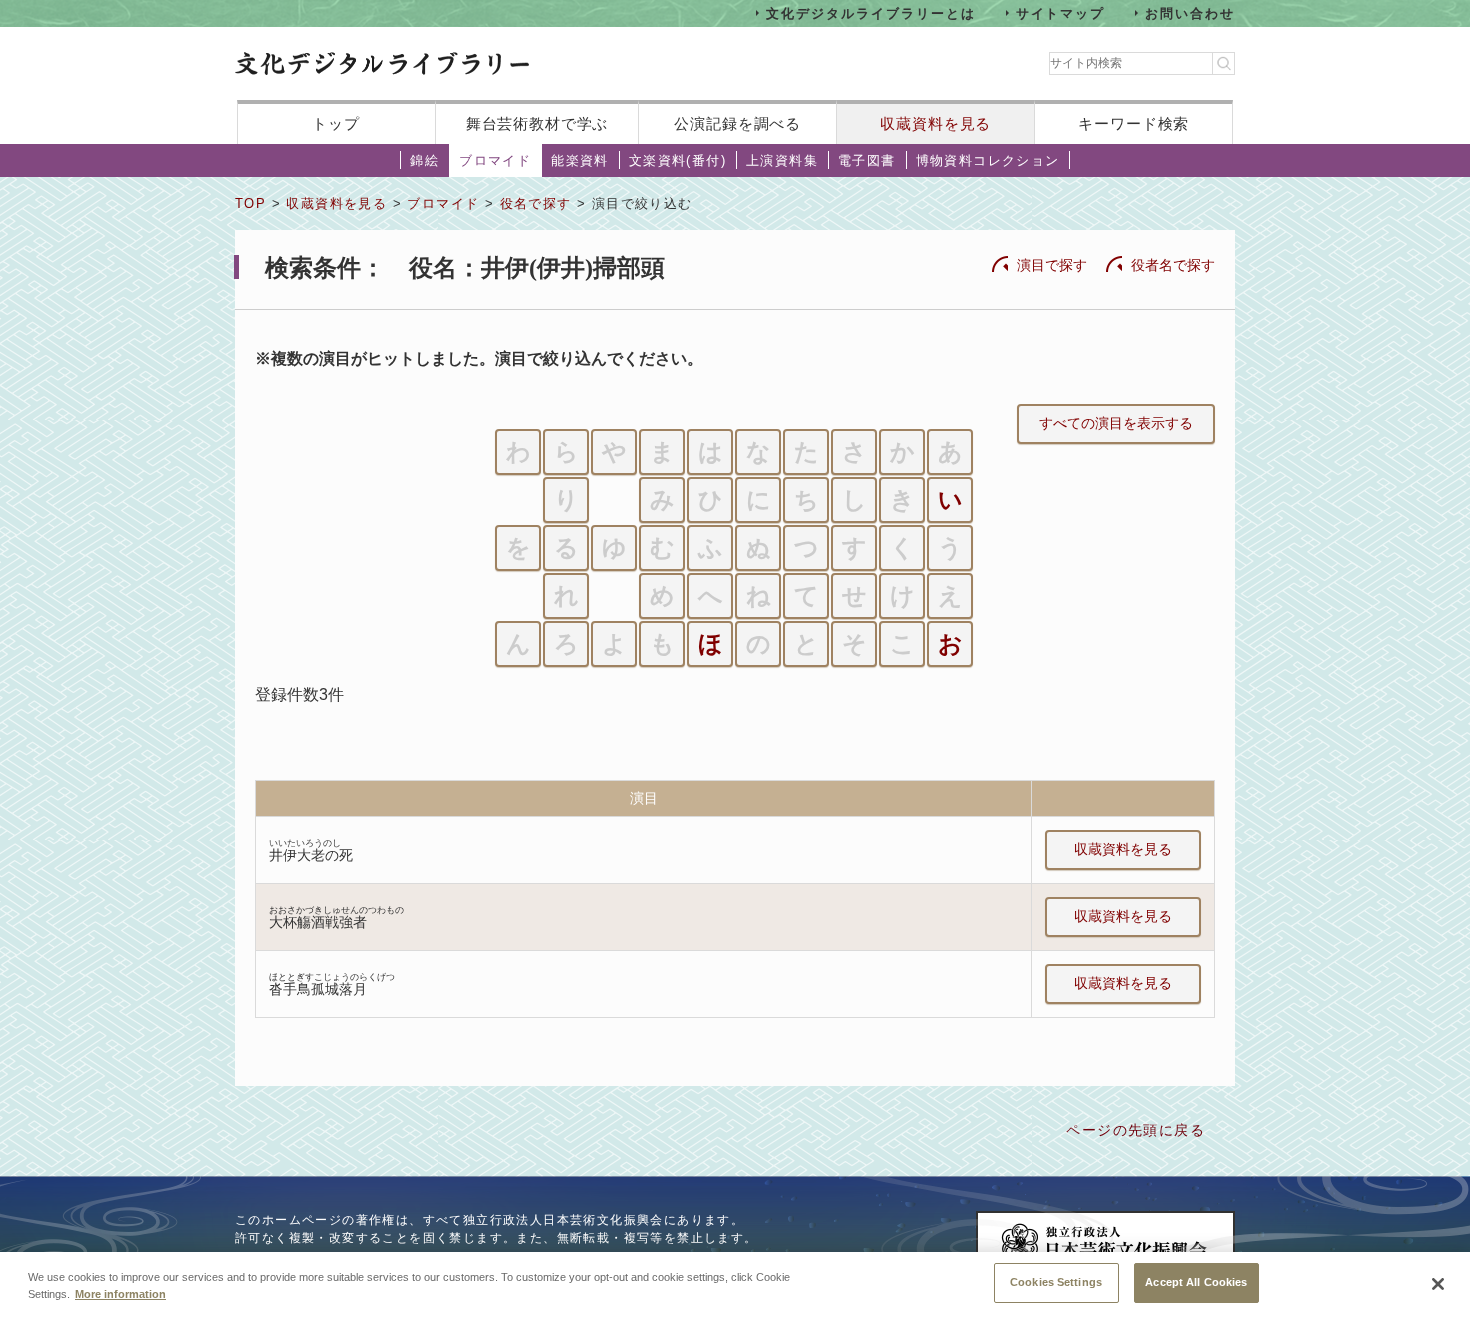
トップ (336, 123)
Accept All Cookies (1196, 1282)
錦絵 (424, 160)
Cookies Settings (1056, 1282)
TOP (250, 203)
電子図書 (867, 160)
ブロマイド (495, 160)
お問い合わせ (1190, 12)
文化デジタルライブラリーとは (870, 12)
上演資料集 (782, 160)
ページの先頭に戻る (1135, 1130)
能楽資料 (580, 160)
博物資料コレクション (988, 160)
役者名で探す (1173, 265)
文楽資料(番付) (677, 160)
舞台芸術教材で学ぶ (537, 123)
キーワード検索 (1133, 123)
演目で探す (1052, 265)
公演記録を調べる (737, 123)
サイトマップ (1061, 12)
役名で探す (536, 203)
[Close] (1438, 1284)
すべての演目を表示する (1116, 423)
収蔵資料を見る (935, 123)
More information (120, 1295)
